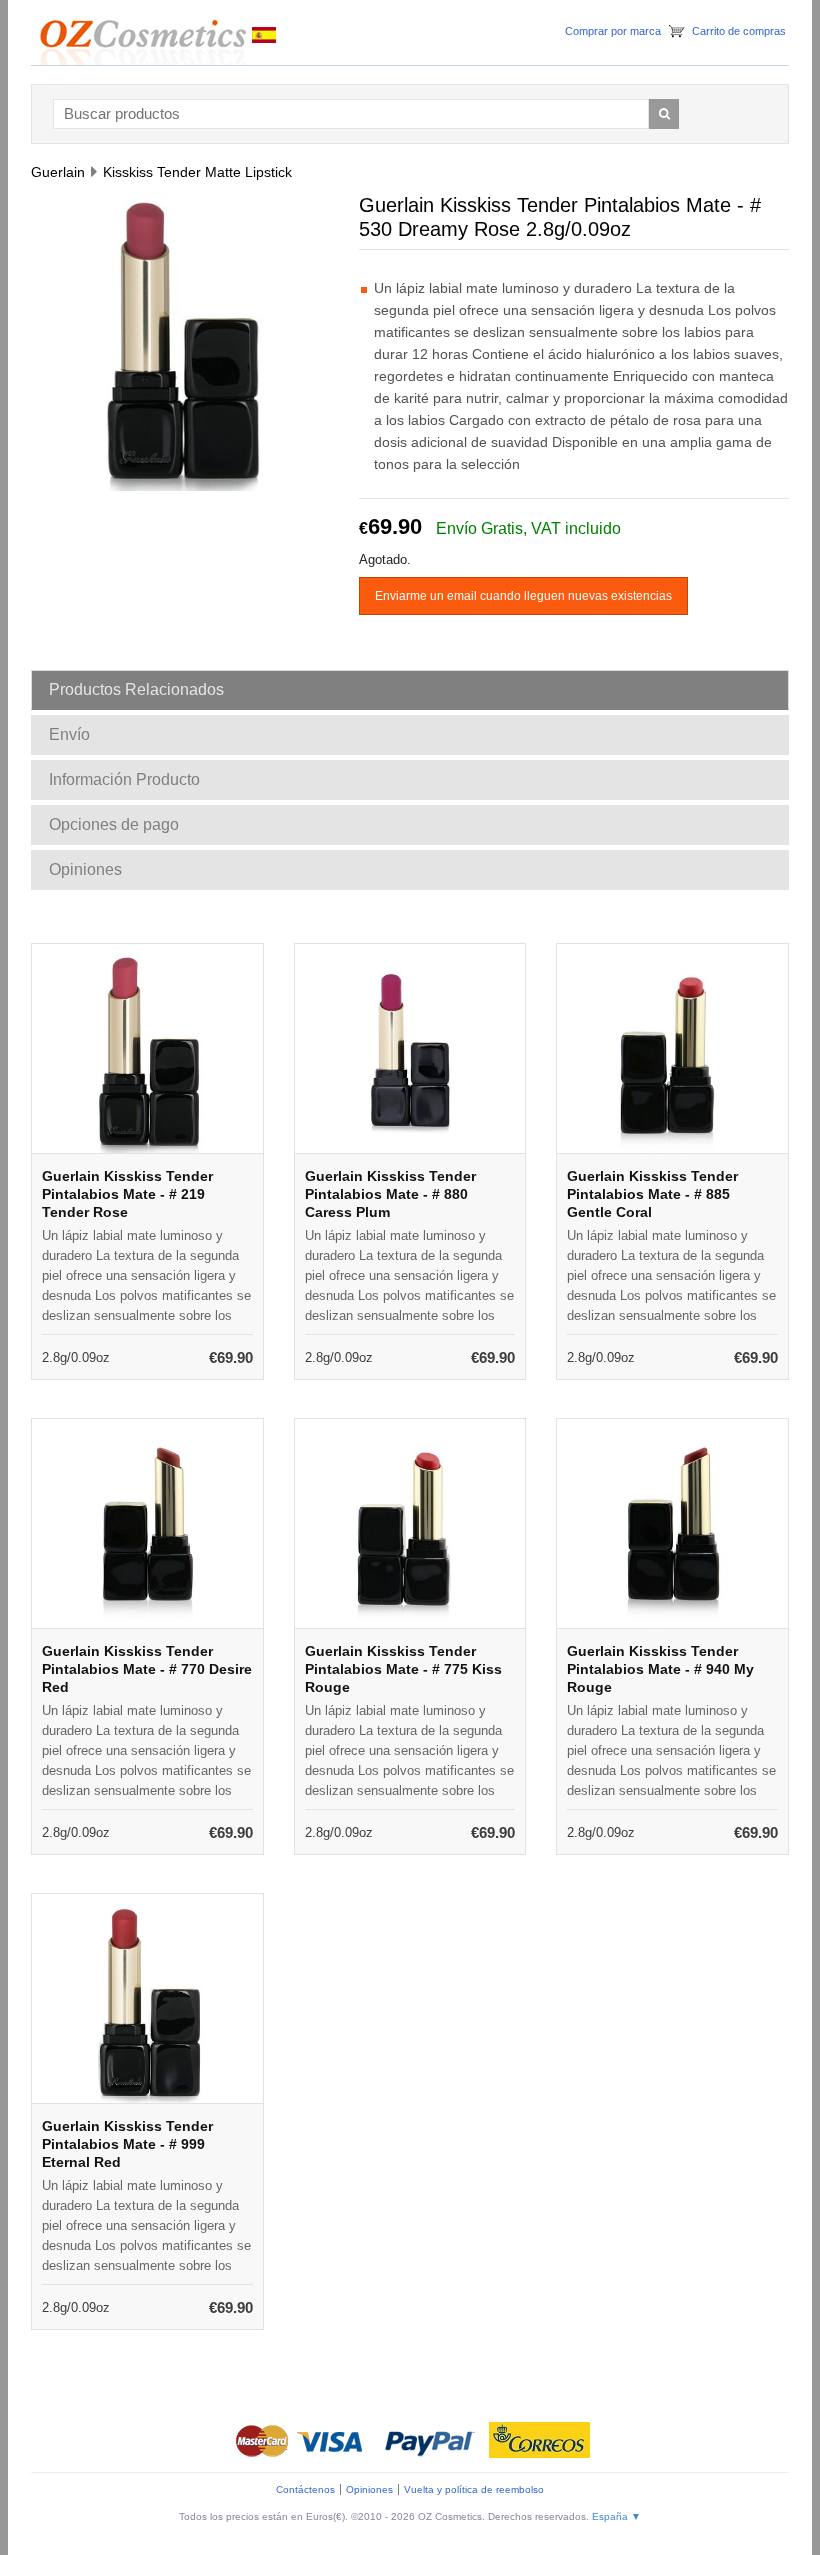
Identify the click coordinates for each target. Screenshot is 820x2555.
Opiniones (369, 2489)
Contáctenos (305, 2489)
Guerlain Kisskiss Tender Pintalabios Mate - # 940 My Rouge (660, 1669)
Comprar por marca (613, 31)
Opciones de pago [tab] (114, 824)
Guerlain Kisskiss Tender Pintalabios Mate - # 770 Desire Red (147, 1669)
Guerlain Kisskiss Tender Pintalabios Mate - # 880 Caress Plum (390, 1194)
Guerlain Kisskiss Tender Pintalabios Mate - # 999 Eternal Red (127, 2144)
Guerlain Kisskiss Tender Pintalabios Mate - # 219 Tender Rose (127, 1194)
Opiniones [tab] (85, 869)
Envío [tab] (69, 734)
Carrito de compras (739, 31)
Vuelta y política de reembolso (474, 2489)
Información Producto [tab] (124, 779)
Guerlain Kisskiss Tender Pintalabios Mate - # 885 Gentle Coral (652, 1194)
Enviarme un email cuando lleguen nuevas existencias (523, 596)
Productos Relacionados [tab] (136, 689)
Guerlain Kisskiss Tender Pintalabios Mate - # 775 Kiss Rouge (403, 1669)
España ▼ (616, 2516)
